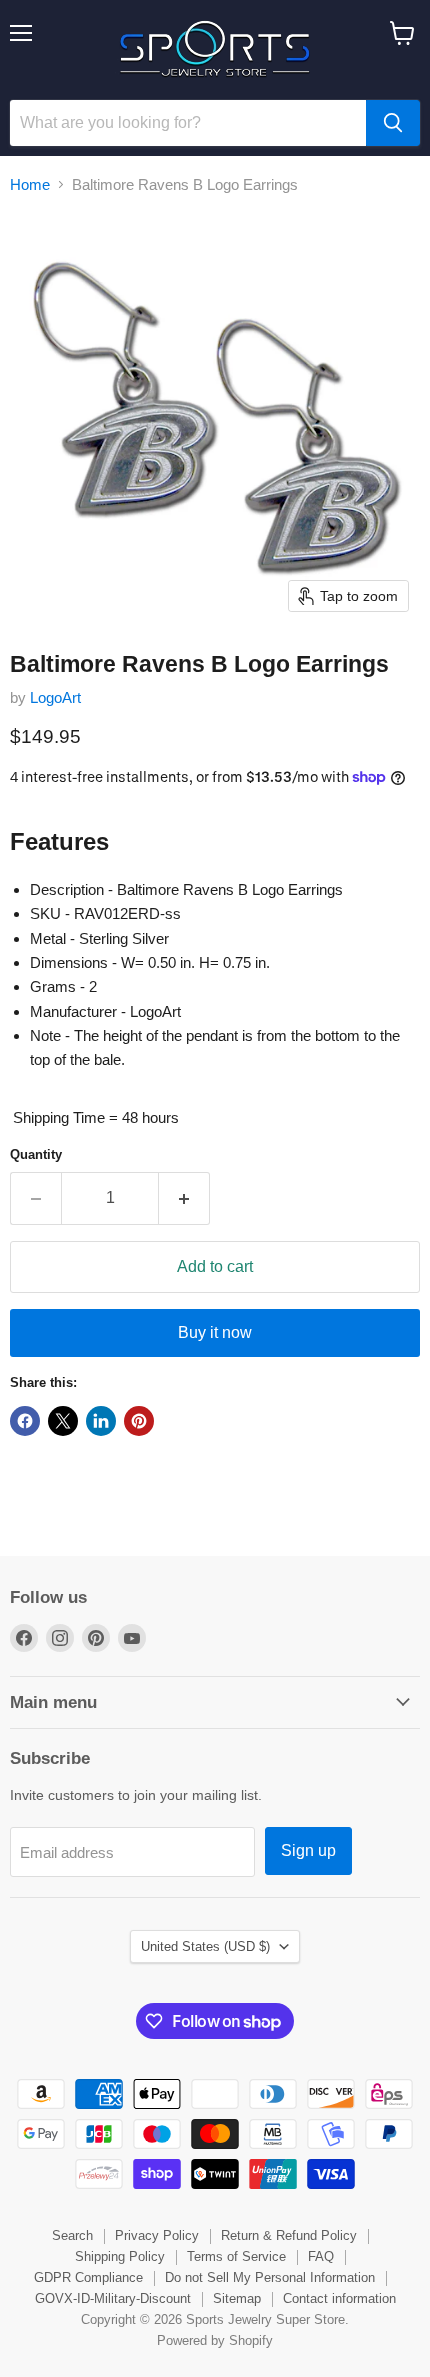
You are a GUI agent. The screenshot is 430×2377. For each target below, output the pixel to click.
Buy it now (215, 1332)
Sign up (308, 1850)
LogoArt (55, 697)
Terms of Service (236, 2256)
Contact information (339, 2298)
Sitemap (237, 2298)
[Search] (393, 123)
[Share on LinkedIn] (101, 1421)
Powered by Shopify (215, 2340)
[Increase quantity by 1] (184, 1198)
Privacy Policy (157, 2235)
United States (205, 1946)
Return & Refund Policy (289, 2235)
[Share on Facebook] (25, 1421)
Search (72, 2235)
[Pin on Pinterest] (139, 1421)
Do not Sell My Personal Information (270, 2277)
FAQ (321, 2256)
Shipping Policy (120, 2256)
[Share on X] (63, 1421)
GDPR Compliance (88, 2277)
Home (30, 184)
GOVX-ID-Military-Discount (113, 2298)
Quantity (36, 1154)
